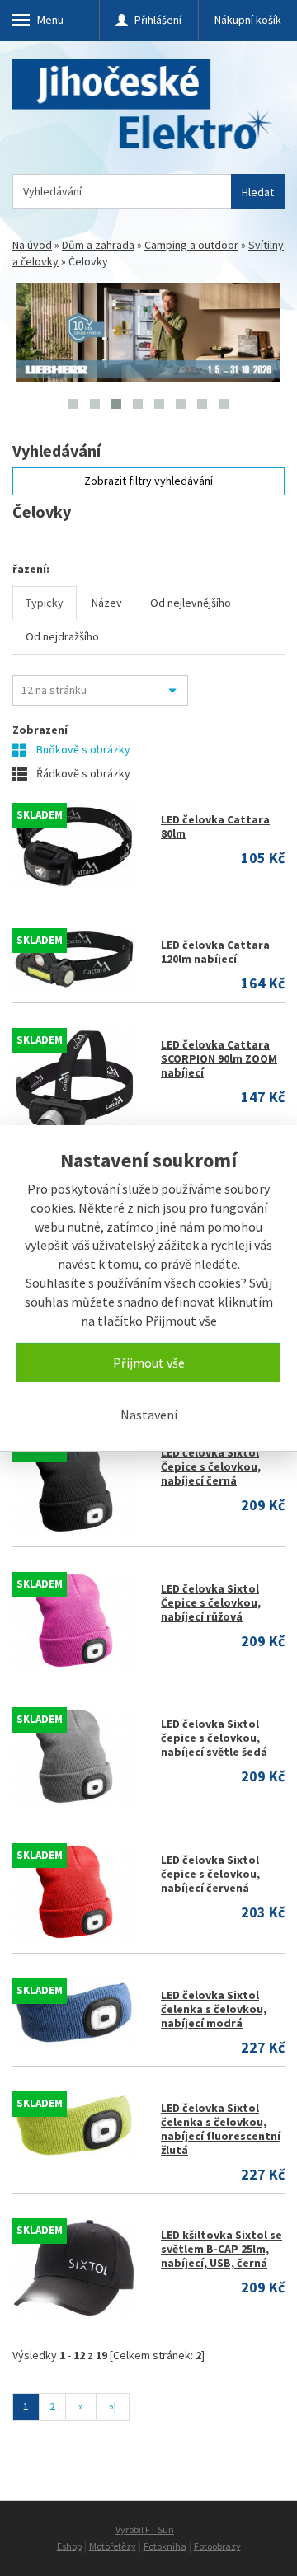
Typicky (45, 603)
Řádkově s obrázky (82, 773)
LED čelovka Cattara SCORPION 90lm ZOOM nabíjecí (219, 1058)
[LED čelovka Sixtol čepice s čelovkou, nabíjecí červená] (74, 1892)
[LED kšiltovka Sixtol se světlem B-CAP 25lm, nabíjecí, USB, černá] (74, 2267)
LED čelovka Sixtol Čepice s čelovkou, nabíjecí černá (211, 1466)
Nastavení (149, 1415)
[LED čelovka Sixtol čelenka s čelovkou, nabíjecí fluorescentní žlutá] (74, 2125)
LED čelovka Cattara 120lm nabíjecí (215, 952)
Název (107, 603)
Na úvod (32, 245)
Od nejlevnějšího (191, 603)
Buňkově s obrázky (82, 749)
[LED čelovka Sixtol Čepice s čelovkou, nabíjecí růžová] (74, 1621)
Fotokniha (165, 2546)
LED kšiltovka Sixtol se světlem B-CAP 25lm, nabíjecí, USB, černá (222, 2249)
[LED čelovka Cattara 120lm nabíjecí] (74, 960)
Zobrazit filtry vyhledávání (148, 481)
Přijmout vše (149, 1363)
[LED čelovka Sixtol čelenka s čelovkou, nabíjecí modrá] (74, 2012)
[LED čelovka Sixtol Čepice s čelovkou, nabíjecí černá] (74, 1485)
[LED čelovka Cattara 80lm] (74, 847)
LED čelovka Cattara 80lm (215, 826)
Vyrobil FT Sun (145, 2529)
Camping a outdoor (191, 245)
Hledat (258, 192)
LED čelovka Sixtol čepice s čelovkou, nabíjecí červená (210, 1874)
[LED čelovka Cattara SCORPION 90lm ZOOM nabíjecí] (74, 1085)
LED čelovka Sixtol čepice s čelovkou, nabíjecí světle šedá (214, 1738)
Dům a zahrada (98, 245)
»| (113, 2406)
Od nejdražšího (62, 636)
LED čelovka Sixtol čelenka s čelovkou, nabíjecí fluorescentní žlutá (221, 2129)
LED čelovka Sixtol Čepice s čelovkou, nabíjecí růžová (211, 1602)
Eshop (69, 2546)
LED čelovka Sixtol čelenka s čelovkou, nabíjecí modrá (214, 2009)
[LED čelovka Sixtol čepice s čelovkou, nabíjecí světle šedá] (74, 1756)
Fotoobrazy (217, 2546)
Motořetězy (113, 2546)
